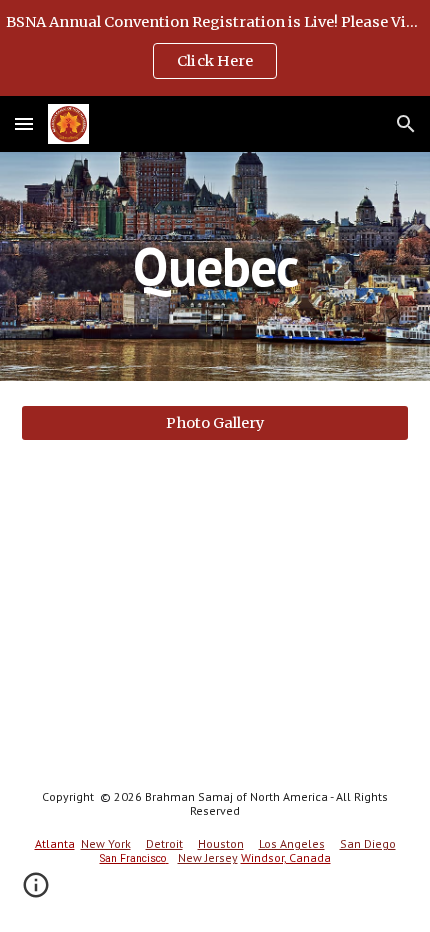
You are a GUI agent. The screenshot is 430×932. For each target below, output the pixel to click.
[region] (215, 48)
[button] (24, 123)
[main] (215, 266)
